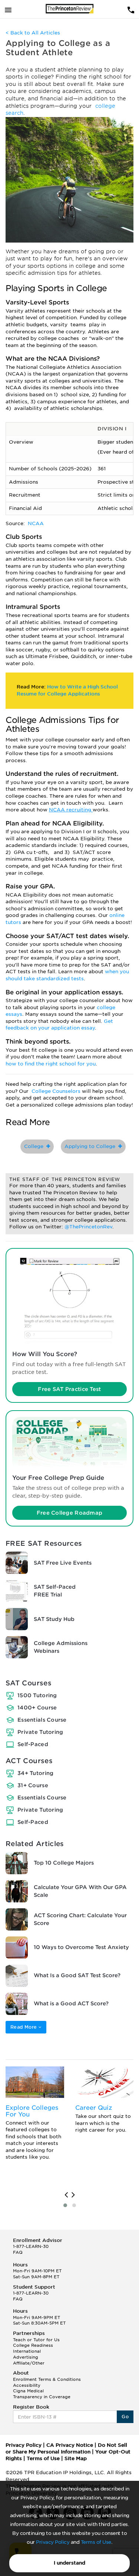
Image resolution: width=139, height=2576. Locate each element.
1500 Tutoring (37, 1695)
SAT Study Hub (54, 1619)
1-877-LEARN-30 (31, 2246)
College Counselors (57, 1091)
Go (125, 2417)
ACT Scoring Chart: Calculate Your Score (80, 1919)
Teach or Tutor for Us (36, 2340)
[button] (65, 2205)
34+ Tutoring (35, 1773)
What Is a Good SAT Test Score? (77, 1975)
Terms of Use (96, 2542)
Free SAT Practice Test (69, 1389)
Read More (24, 2027)
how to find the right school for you (51, 1064)
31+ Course (33, 1785)
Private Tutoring (40, 1732)
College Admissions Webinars (61, 1647)
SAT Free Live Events (63, 1563)
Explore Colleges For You (32, 2111)
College (35, 1146)
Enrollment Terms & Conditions (47, 2379)
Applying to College (91, 1146)
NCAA (36, 523)
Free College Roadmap (70, 1513)
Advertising (26, 2357)
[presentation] (66, 2195)
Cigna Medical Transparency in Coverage (42, 2394)
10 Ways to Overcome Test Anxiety (81, 1947)
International (27, 2351)
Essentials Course (42, 1720)
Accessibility (27, 2385)
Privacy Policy (53, 2542)
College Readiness (33, 2345)
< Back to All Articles (33, 33)
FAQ (18, 2252)
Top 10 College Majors (64, 1863)
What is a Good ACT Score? (71, 2003)
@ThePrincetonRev (88, 1227)
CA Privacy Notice (70, 2445)
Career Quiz (94, 2108)
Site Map (76, 2458)
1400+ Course (37, 1708)
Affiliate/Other (29, 2363)
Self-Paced (33, 1744)
